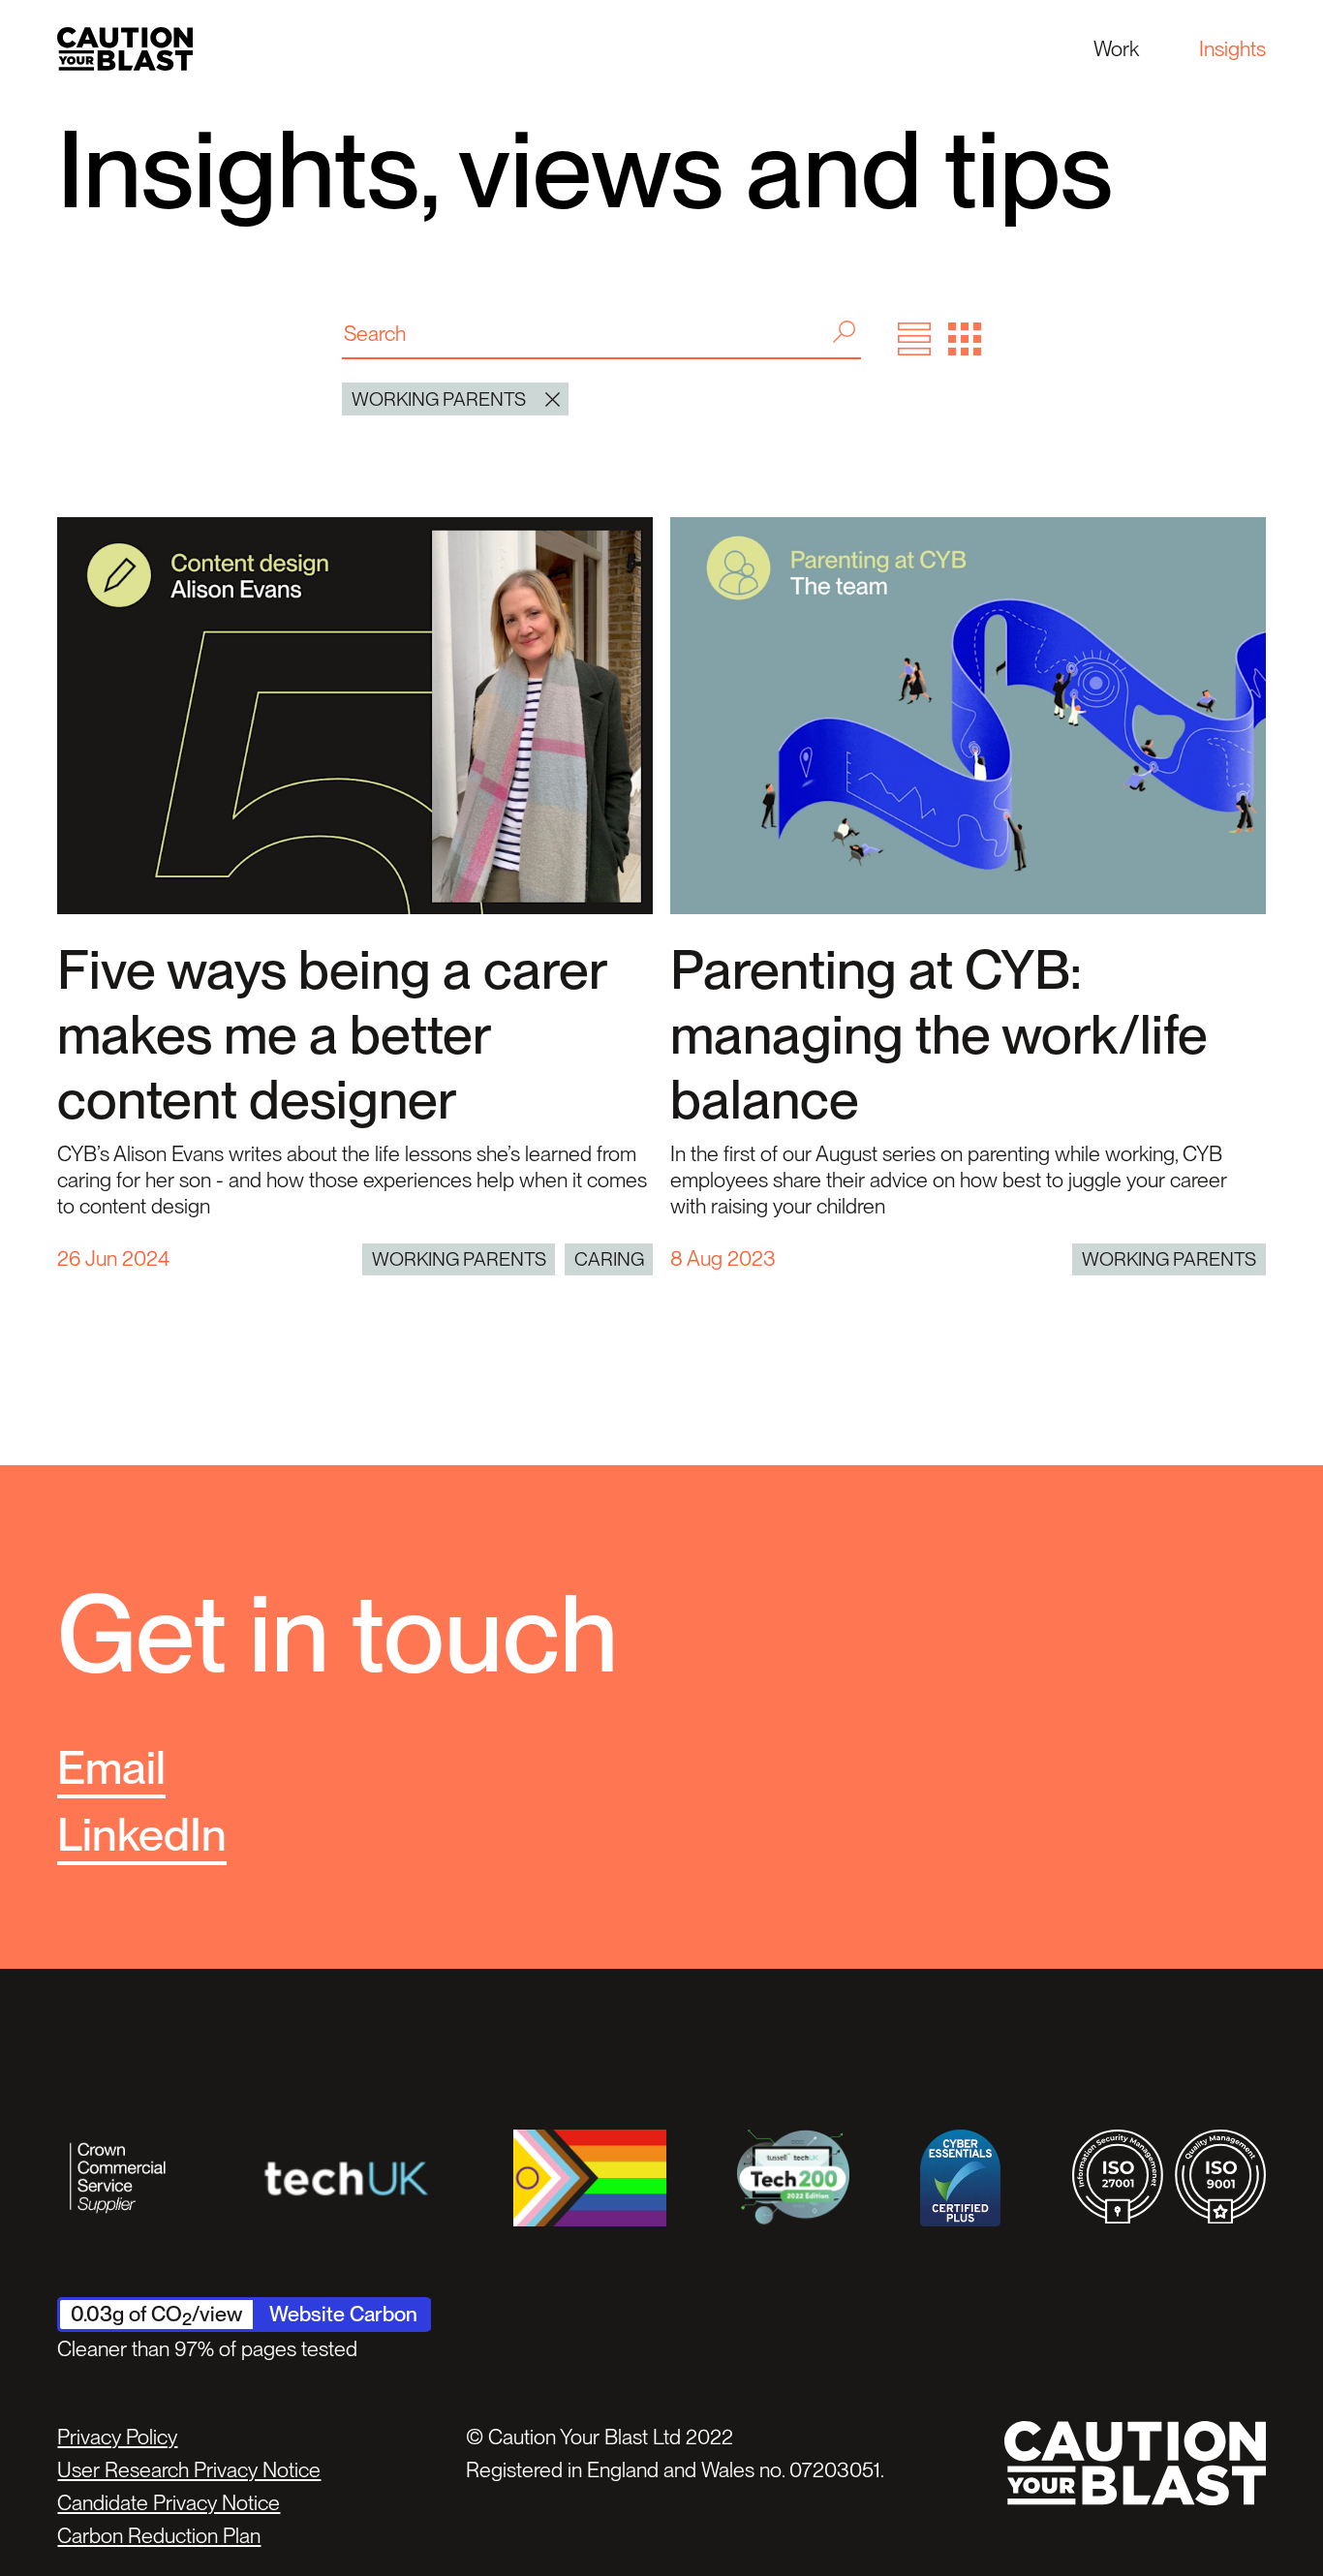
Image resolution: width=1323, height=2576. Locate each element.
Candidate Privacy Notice (169, 2502)
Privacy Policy (117, 2437)
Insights (1232, 48)
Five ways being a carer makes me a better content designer (332, 1034)
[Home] (125, 49)
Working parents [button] (439, 399)
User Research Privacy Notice (189, 2469)
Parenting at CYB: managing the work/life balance (939, 1034)
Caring (609, 1259)
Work (1116, 48)
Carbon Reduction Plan (159, 2535)
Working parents (459, 1259)
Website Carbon (343, 2314)
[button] (914, 339)
